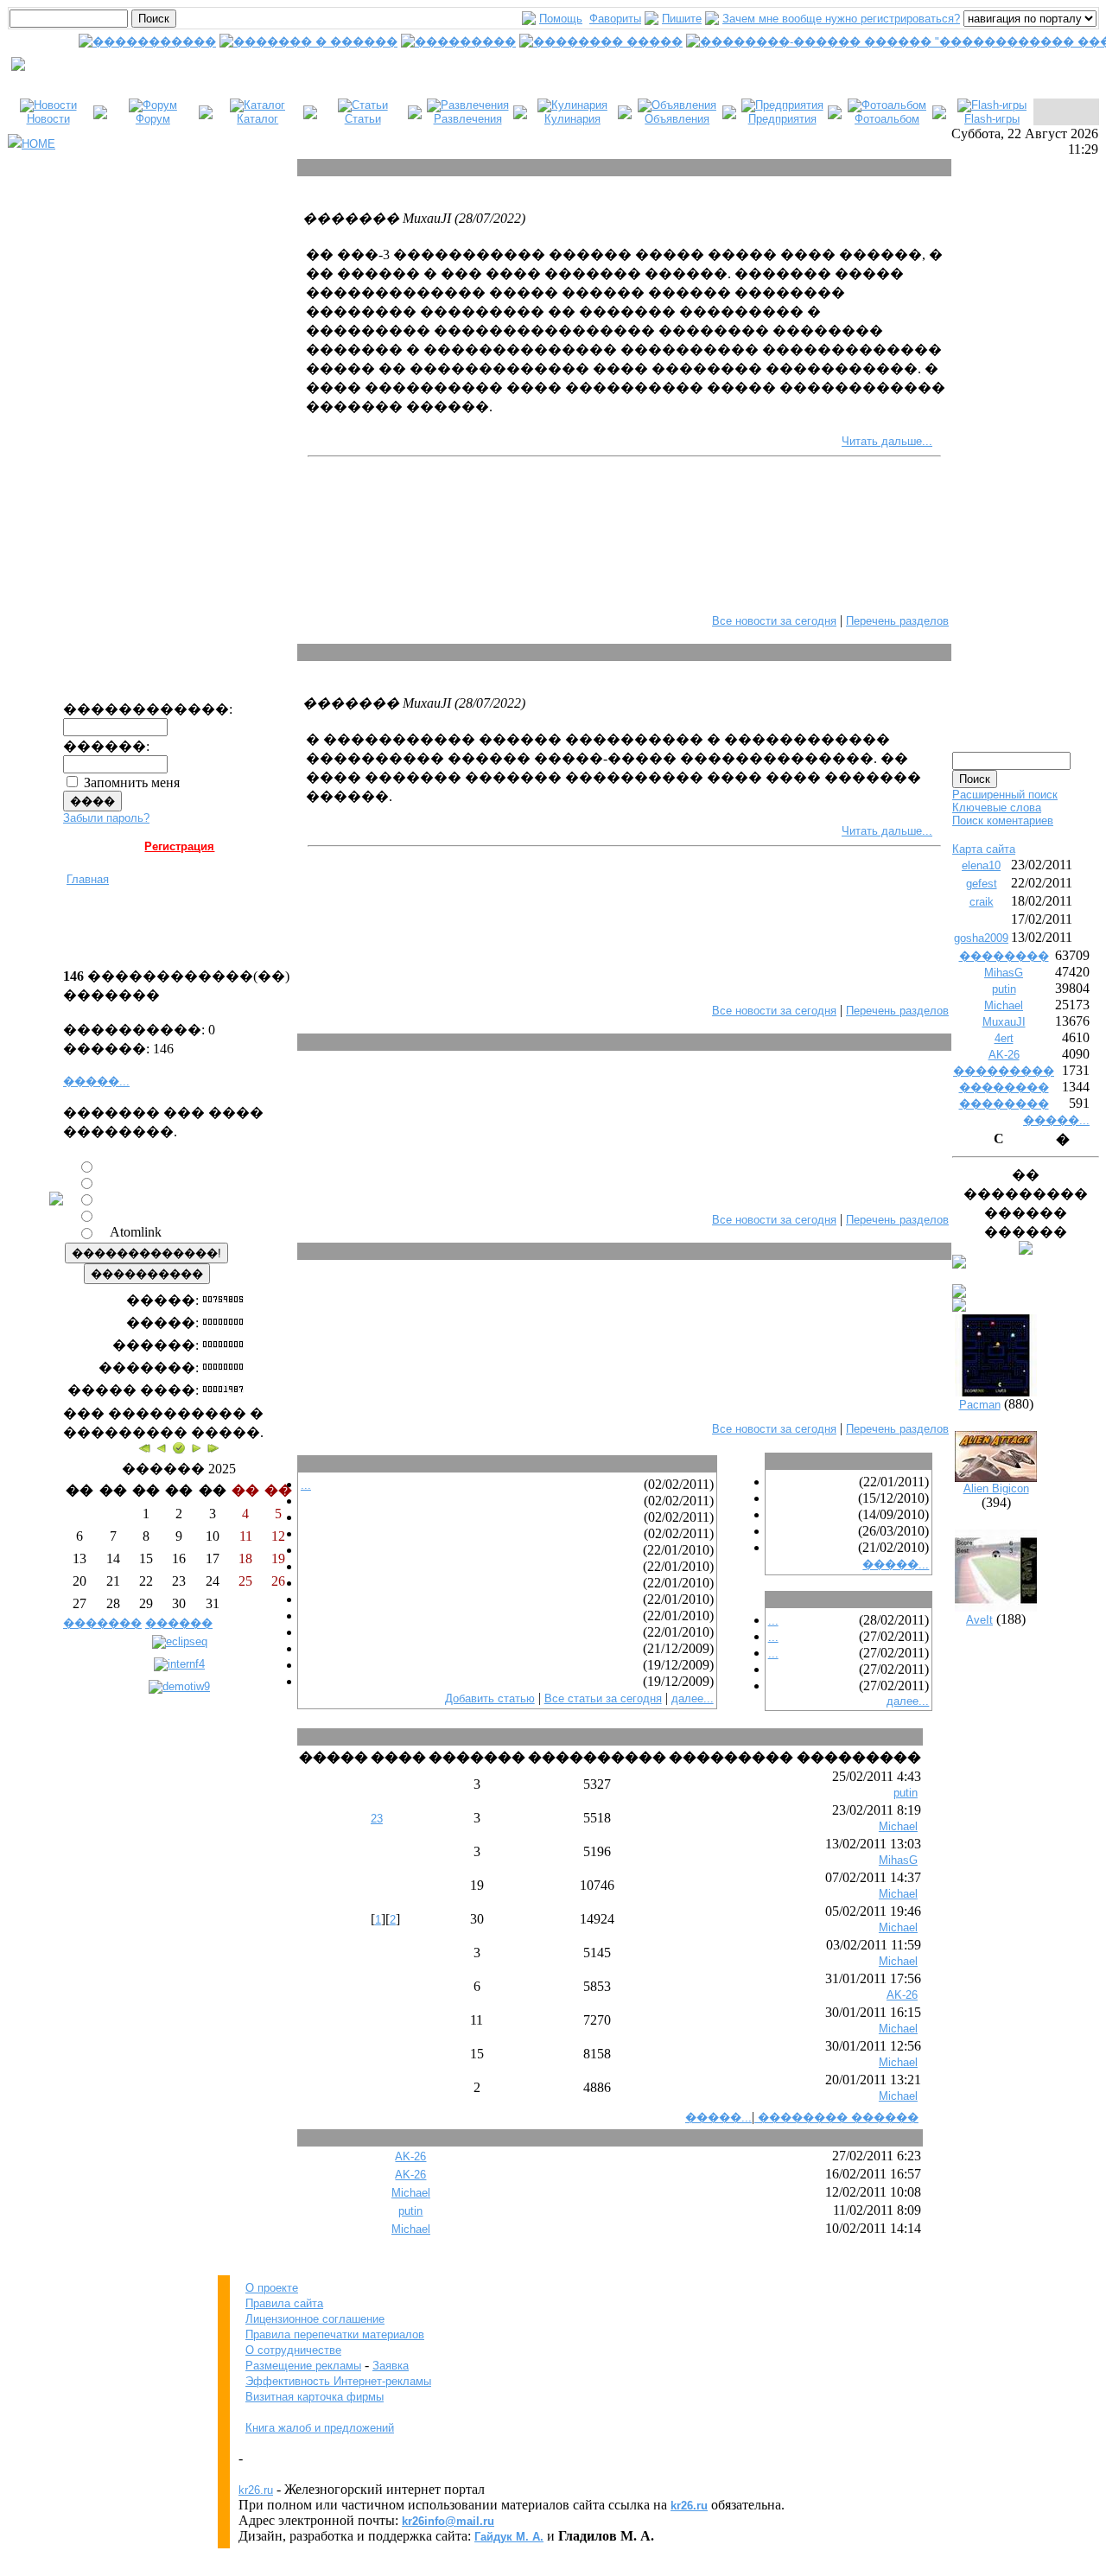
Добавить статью (490, 1698)
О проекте (272, 2288)
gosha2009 (981, 938)
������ (179, 1623)
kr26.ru (256, 2490)
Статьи (363, 119)
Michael (898, 1826)
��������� (1004, 1071)
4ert (1004, 1038)
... (306, 1485)
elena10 (981, 865)
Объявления (677, 119)
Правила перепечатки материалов (335, 2334)
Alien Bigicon (996, 1488)
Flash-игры (992, 119)
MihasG (898, 1860)
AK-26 (902, 1995)
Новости (48, 119)
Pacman (980, 1405)
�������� (1004, 956)
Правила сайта (284, 2303)
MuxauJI (1004, 1022)
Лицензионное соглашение (315, 2319)
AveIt (979, 1620)
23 (377, 1819)
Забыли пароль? (106, 818)
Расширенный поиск (1005, 795)
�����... (96, 1081)
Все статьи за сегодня (603, 1698)
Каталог (257, 119)
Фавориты (615, 19)
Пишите (682, 19)
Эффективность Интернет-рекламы (338, 2381)
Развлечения (468, 119)
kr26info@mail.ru (448, 2521)
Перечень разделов (897, 621)
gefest (982, 884)
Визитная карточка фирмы (315, 2397)
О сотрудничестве (293, 2350)
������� (102, 1623)
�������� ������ (836, 2118)
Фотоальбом (887, 119)
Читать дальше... (887, 441)
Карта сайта (984, 849)
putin (906, 1793)
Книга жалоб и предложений (320, 2428)
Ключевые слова (997, 808)
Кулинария (572, 119)
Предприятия (782, 119)
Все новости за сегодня (774, 621)
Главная (88, 879)
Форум (153, 119)
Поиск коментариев (1003, 821)
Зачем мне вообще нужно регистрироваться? (841, 19)
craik (982, 902)
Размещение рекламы (303, 2366)
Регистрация (179, 846)
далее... (693, 1698)
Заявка (391, 2366)
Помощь (561, 19)
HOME (38, 144)
